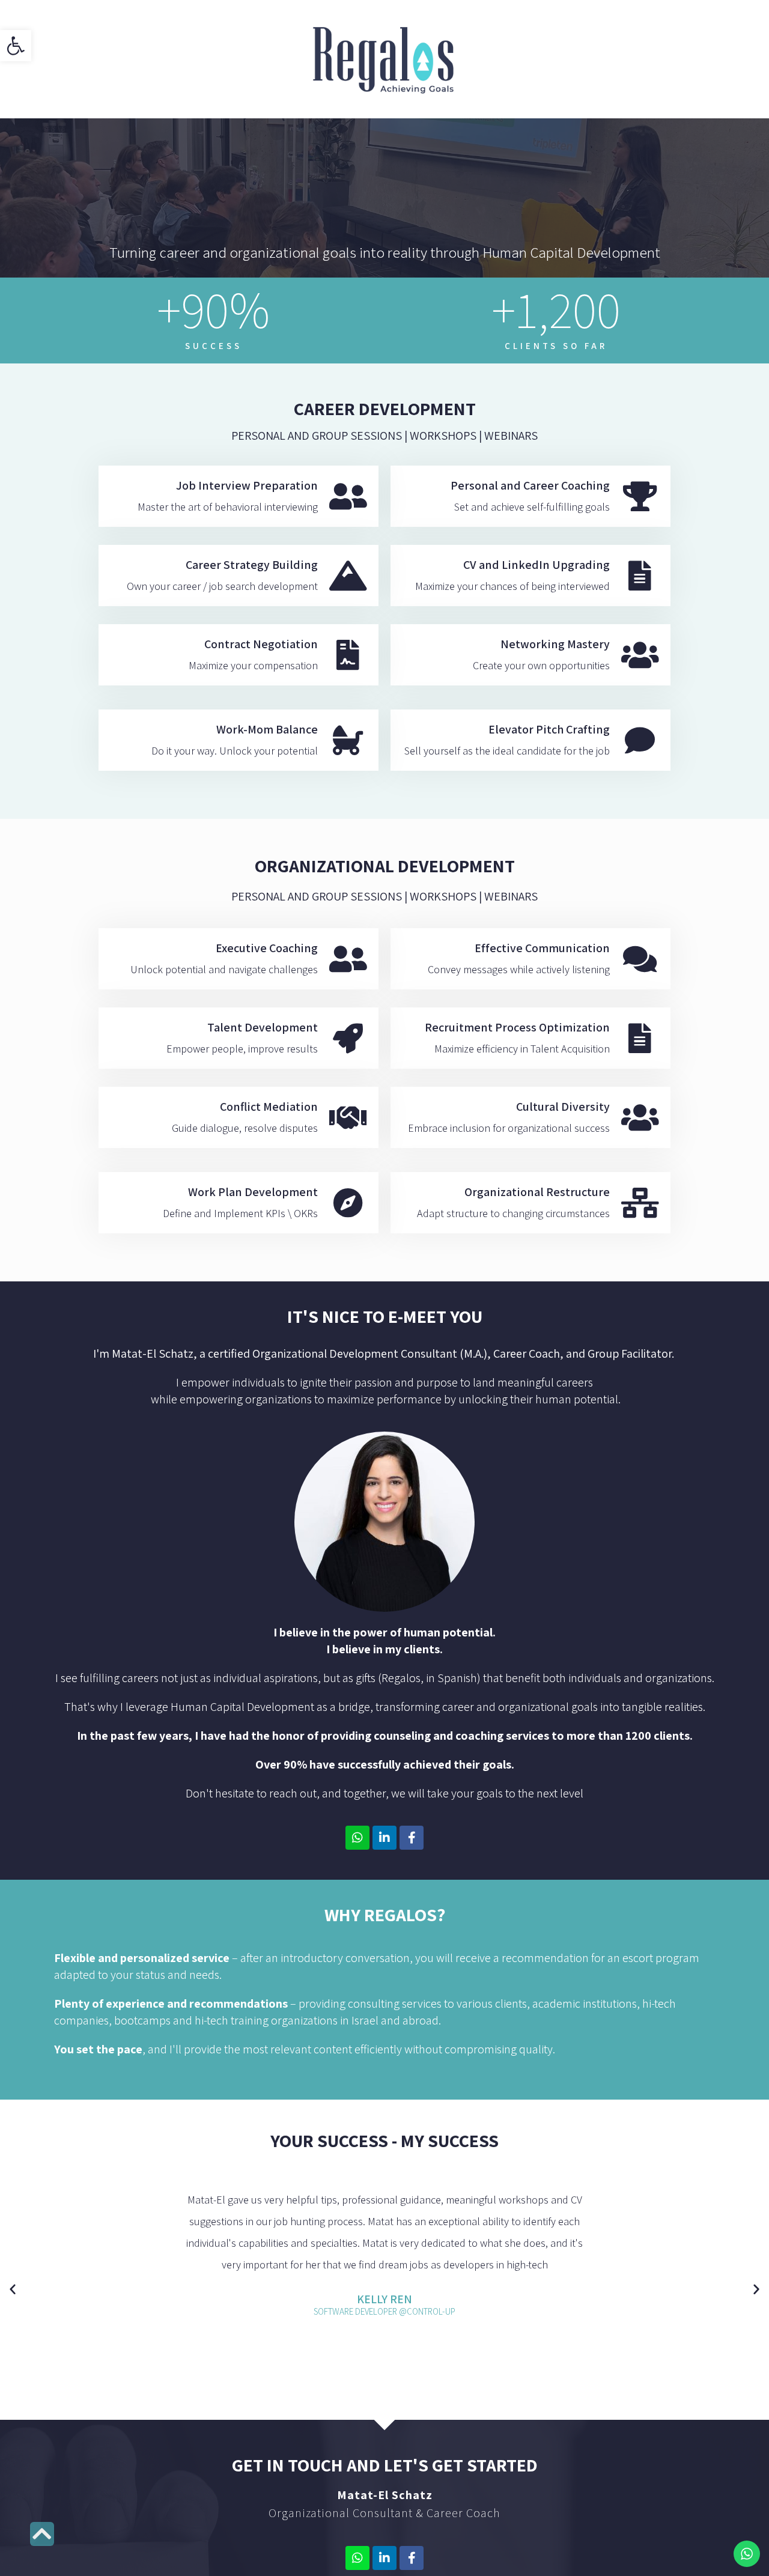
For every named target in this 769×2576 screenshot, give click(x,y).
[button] (756, 2289)
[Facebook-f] (412, 1838)
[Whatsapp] (357, 1838)
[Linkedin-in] (384, 1838)
